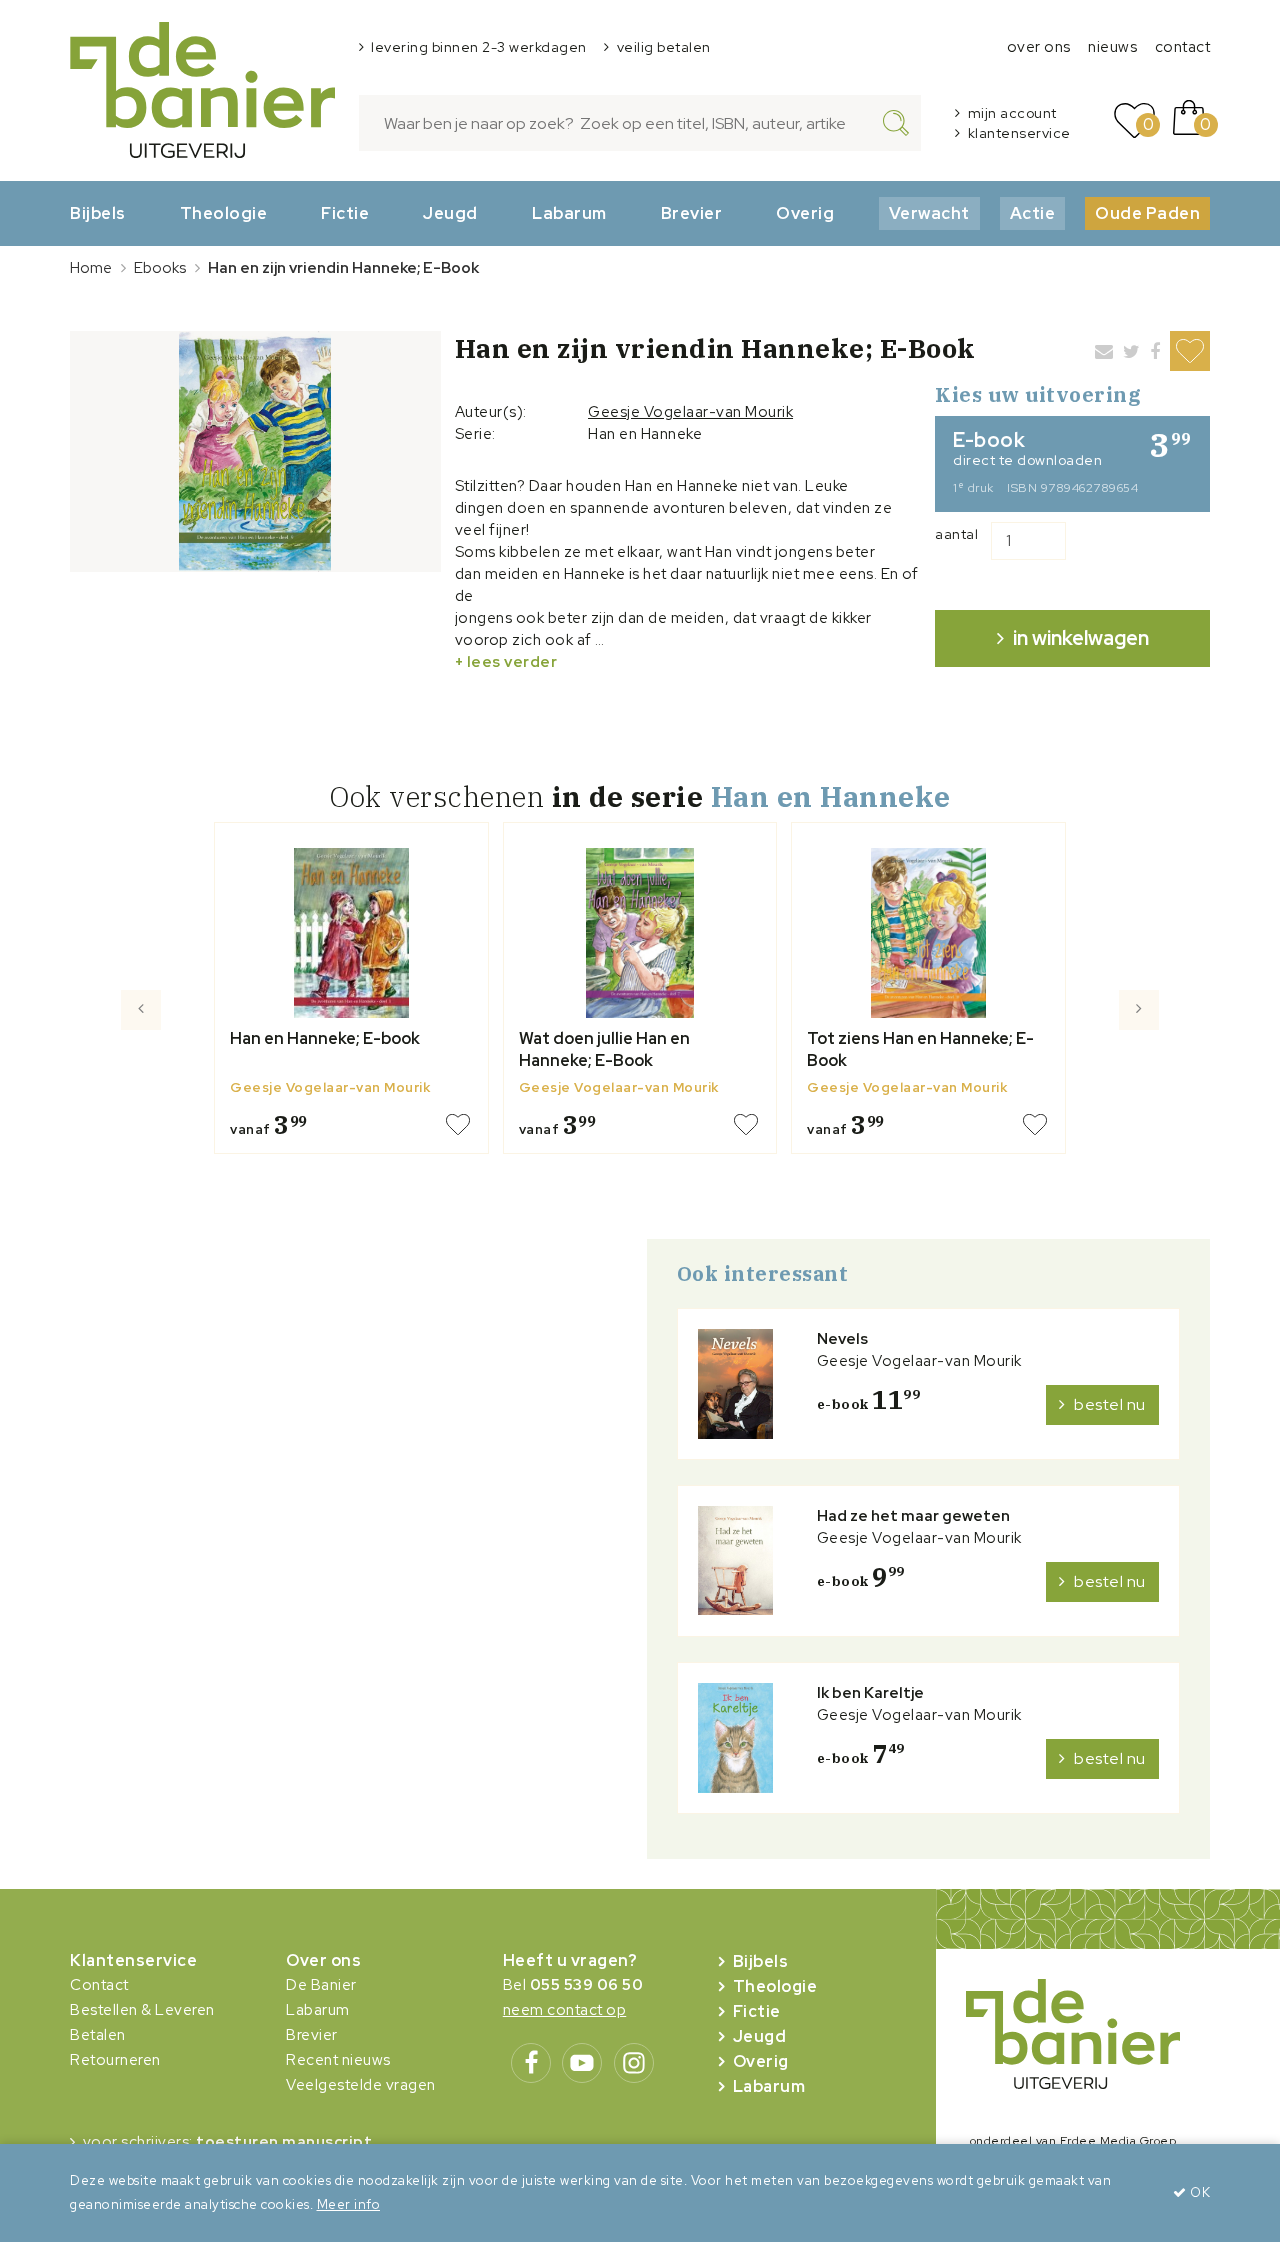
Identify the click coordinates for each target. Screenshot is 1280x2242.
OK (1198, 2192)
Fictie (345, 213)
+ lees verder (506, 662)
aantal (956, 534)
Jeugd (450, 213)
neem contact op (565, 2010)
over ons (1039, 47)
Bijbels (98, 213)
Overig (805, 213)
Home (91, 268)
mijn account (1012, 113)
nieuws (1112, 47)
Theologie (224, 213)
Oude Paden (1147, 213)
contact (1183, 47)
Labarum (569, 213)
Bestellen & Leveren (142, 2010)
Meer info (349, 2204)
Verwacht (929, 213)
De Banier (321, 1985)
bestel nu (1110, 1404)
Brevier (692, 213)
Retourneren (115, 2060)
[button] (141, 1084)
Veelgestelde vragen (361, 2085)
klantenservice (1019, 133)
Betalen (98, 2035)
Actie (1033, 213)
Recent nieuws (338, 2060)
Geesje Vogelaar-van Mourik (690, 412)
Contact (99, 1985)
